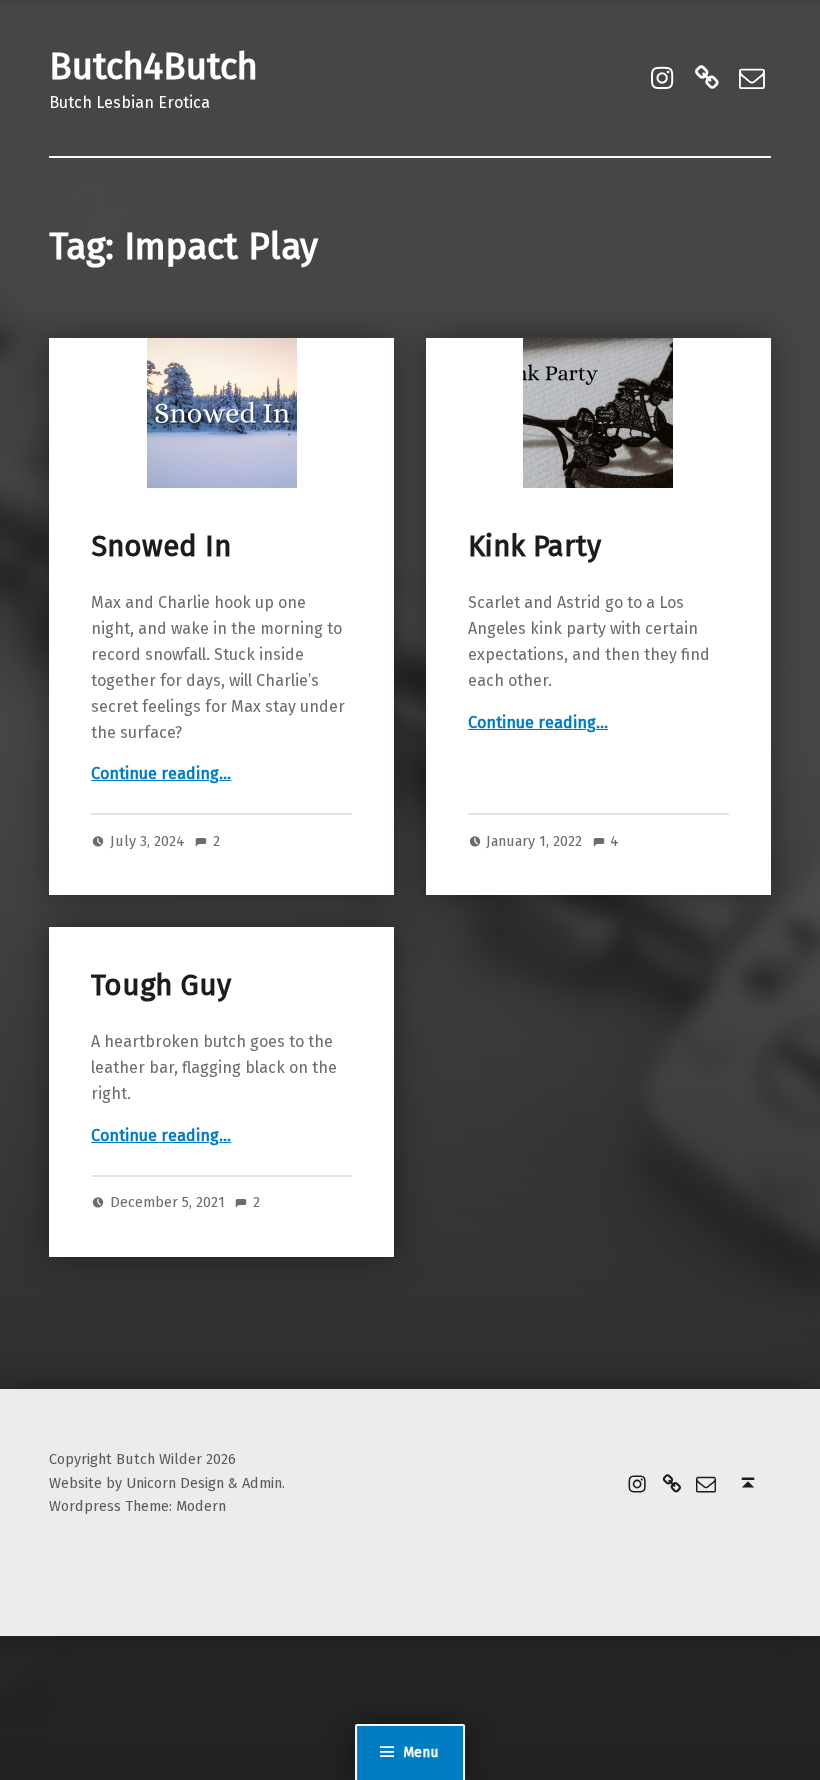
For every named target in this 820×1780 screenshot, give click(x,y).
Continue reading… (161, 773)
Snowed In (161, 546)
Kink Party (534, 546)
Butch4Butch (153, 67)
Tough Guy (161, 985)
